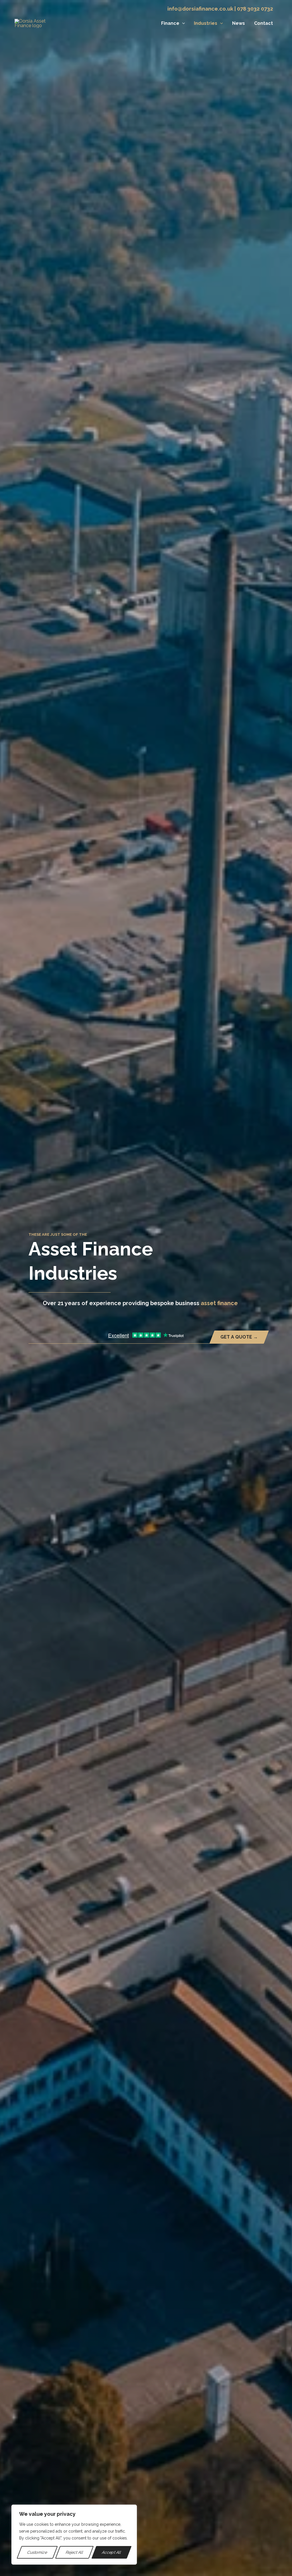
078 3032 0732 (255, 9)
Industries (206, 23)
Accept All (111, 2552)
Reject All (75, 2552)
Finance (170, 23)
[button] (182, 23)
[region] (74, 2535)
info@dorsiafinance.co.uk (200, 9)
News (239, 23)
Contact (263, 23)
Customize (37, 2552)
